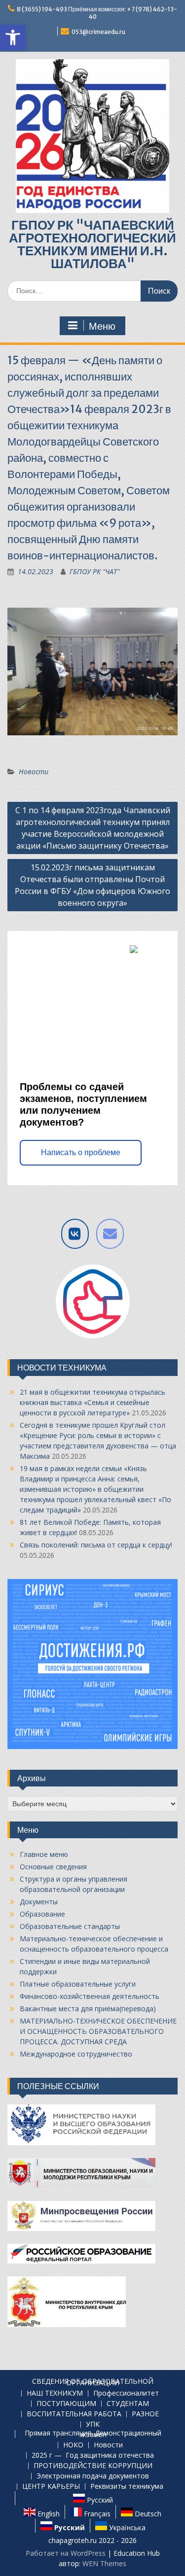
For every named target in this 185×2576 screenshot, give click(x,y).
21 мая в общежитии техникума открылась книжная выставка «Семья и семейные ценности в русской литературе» (92, 1402)
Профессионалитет (126, 2393)
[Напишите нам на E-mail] (110, 1234)
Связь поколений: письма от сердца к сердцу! (96, 1545)
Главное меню (44, 1854)
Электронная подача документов (93, 2476)
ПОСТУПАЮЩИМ (66, 2404)
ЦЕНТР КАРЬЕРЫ (51, 2487)
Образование (42, 1914)
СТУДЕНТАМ (128, 2404)
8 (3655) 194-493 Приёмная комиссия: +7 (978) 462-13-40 (97, 13)
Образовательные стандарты (70, 1926)
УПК (93, 2424)
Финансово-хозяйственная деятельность (90, 1996)
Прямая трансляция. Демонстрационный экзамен (93, 2434)
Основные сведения (53, 1867)
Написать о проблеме (81, 1152)
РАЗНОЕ (145, 2414)
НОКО (73, 2445)
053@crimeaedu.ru (98, 32)
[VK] (75, 1234)
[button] (13, 37)
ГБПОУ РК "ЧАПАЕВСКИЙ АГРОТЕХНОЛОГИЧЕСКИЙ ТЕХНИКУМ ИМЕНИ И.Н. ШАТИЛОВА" (92, 244)
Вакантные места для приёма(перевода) (88, 2009)
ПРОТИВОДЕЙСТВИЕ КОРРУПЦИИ (93, 2466)
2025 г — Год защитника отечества (93, 2456)
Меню (102, 326)
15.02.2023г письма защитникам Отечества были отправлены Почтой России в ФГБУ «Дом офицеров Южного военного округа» (92, 885)
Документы (39, 1902)
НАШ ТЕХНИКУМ (55, 2393)
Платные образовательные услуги (78, 1984)
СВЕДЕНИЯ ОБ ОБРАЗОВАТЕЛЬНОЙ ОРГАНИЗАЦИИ (93, 2382)
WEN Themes (104, 2563)
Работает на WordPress (66, 2553)
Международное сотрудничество (76, 2054)
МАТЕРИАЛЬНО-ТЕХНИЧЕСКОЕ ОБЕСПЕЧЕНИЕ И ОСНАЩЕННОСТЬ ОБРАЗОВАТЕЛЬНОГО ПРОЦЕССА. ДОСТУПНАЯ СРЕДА (98, 2031)
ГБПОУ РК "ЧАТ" (94, 571)
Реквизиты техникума (127, 2487)
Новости (34, 772)
